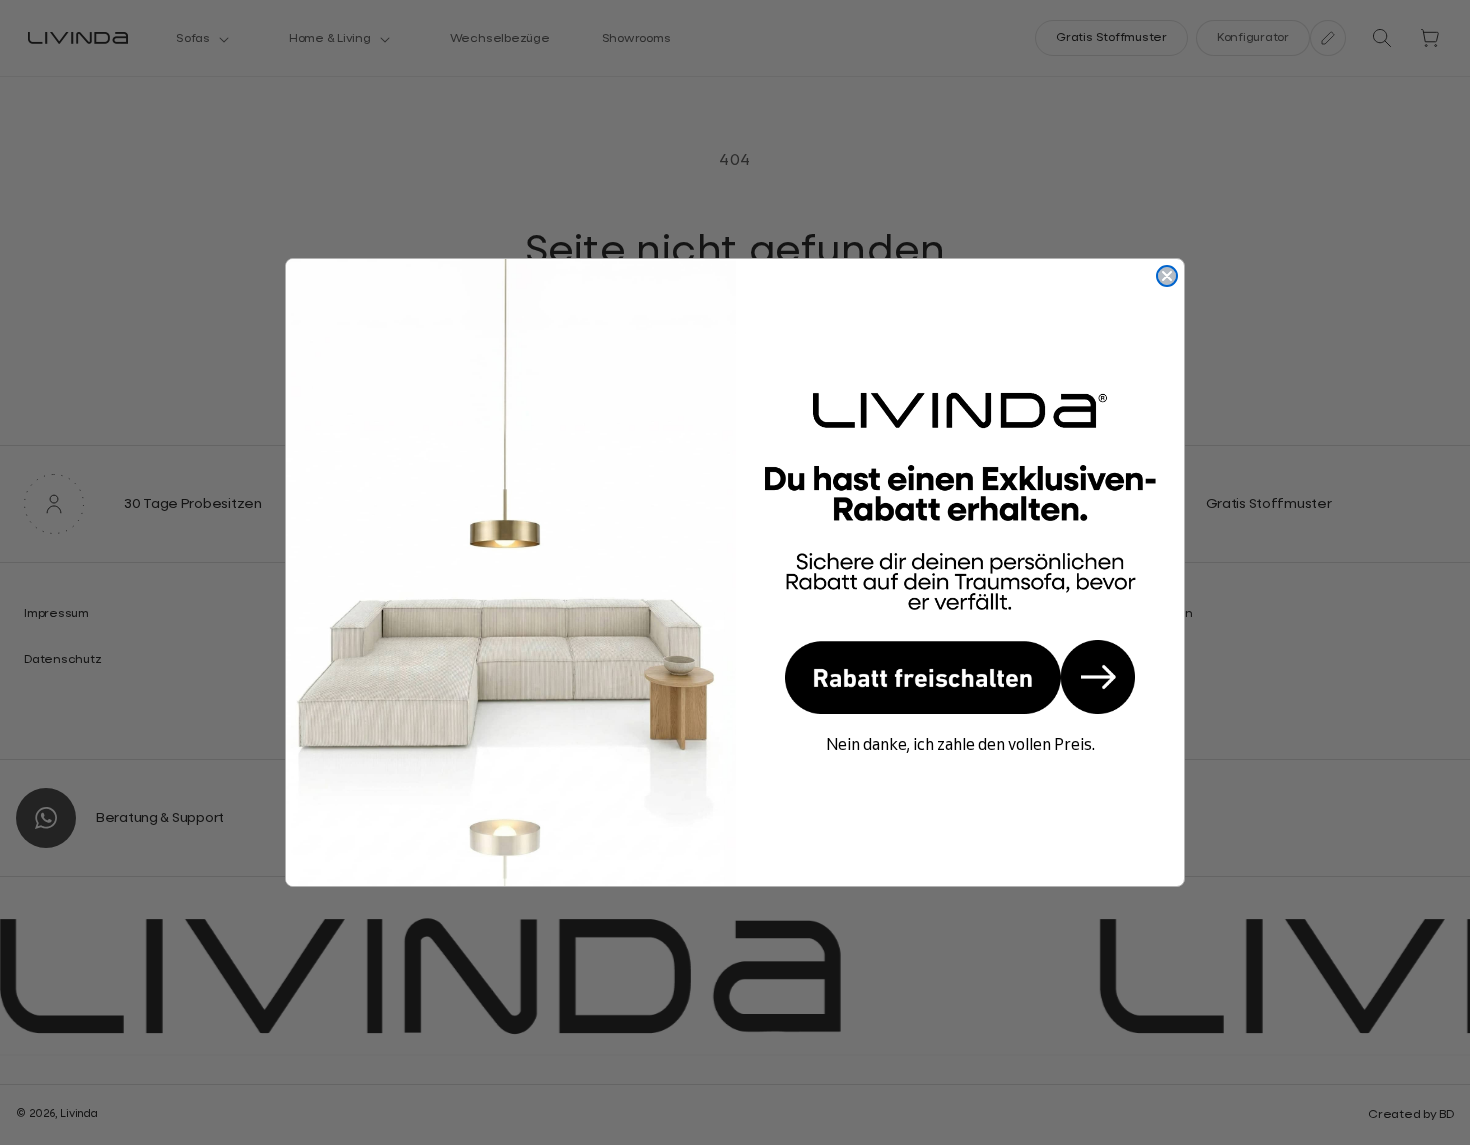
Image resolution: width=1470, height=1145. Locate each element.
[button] (960, 677)
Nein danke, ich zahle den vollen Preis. (960, 744)
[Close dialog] (1167, 276)
